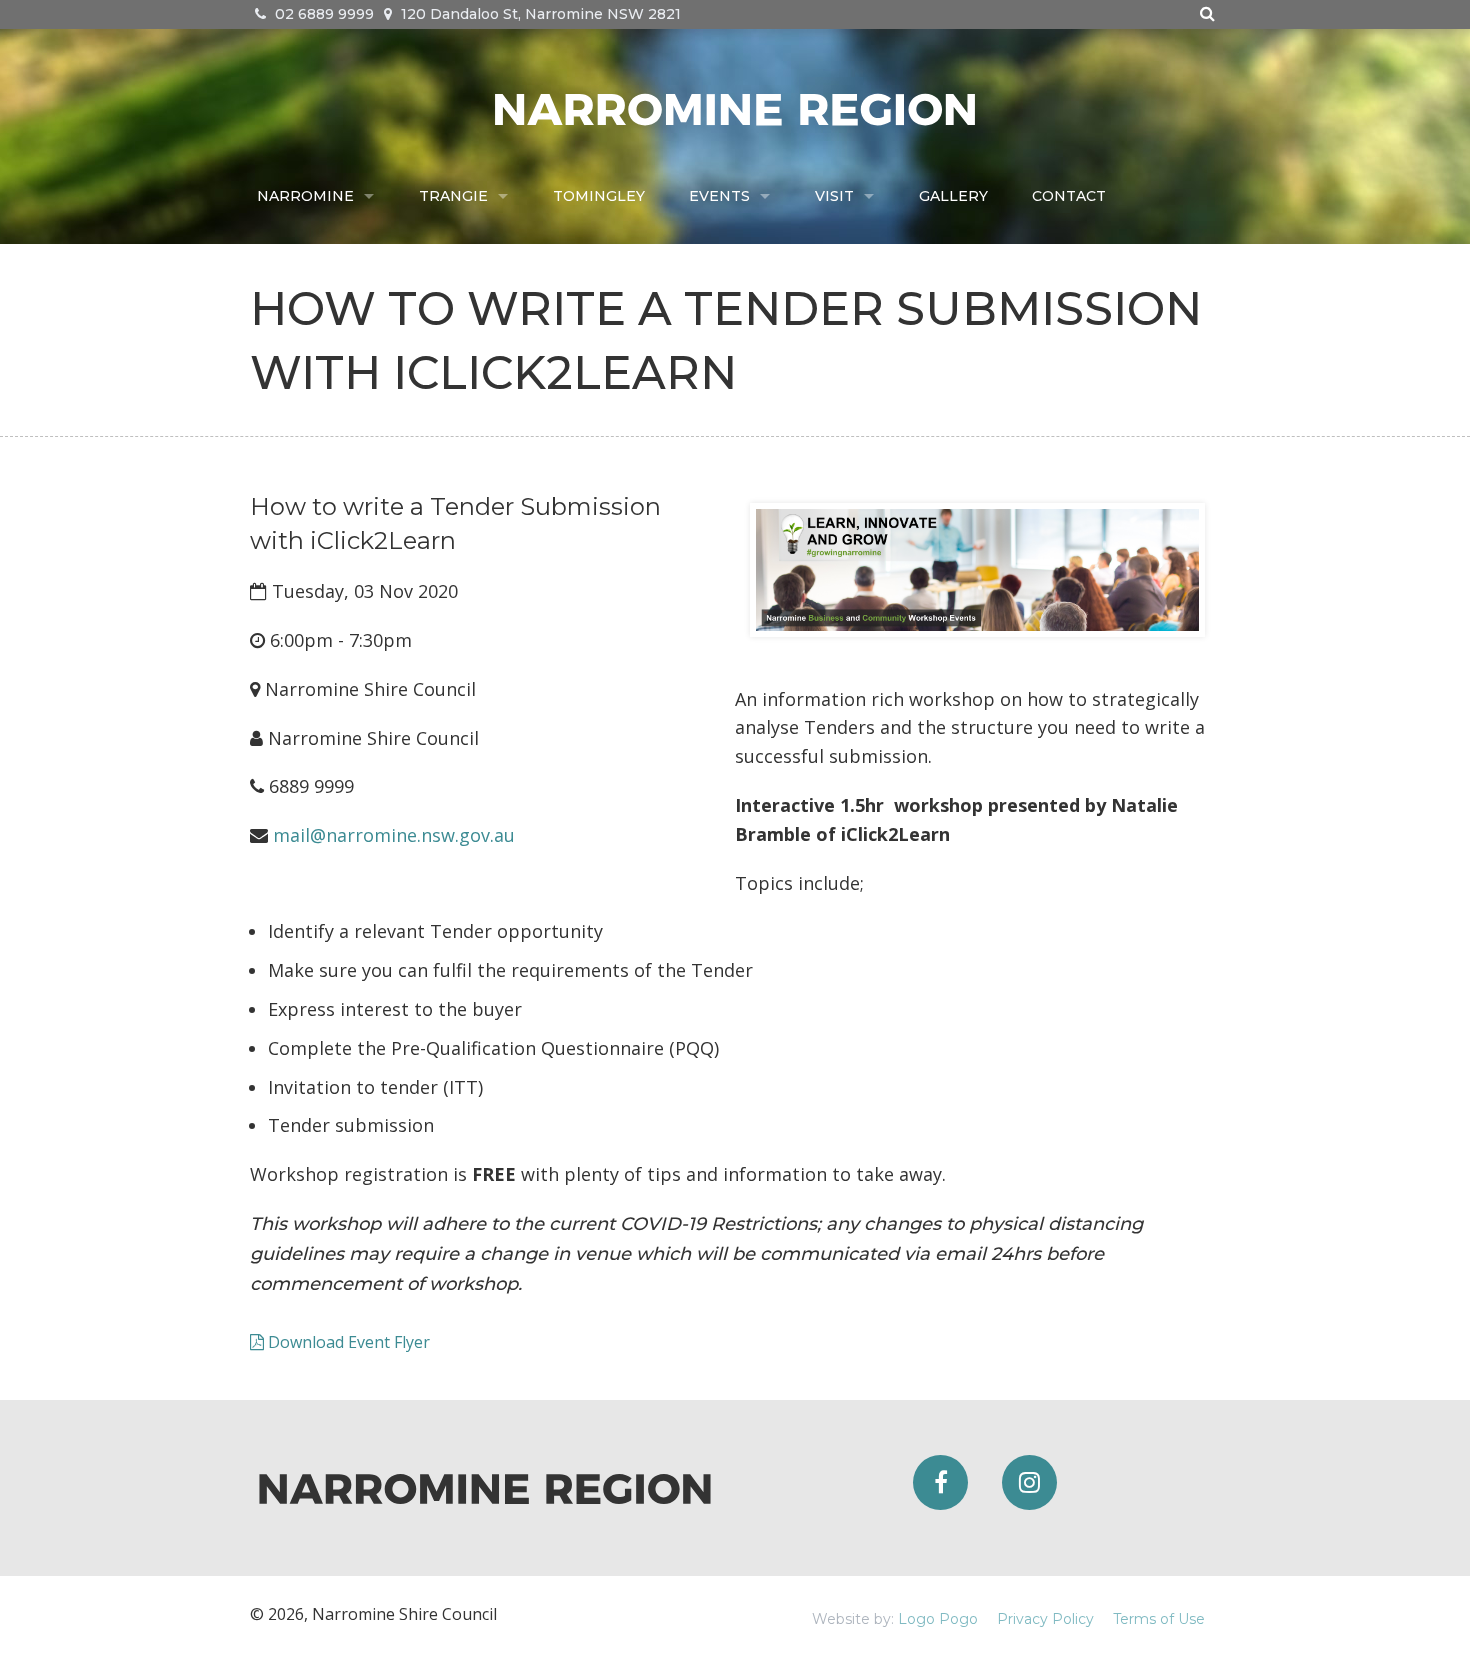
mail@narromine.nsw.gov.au (394, 835)
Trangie (453, 196)
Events (719, 196)
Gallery (953, 196)
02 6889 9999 (322, 14)
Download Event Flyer (347, 1342)
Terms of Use (1159, 1619)
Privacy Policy (1045, 1619)
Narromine (305, 196)
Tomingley (599, 196)
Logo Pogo (938, 1619)
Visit (834, 196)
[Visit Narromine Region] (735, 107)
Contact (1069, 196)
